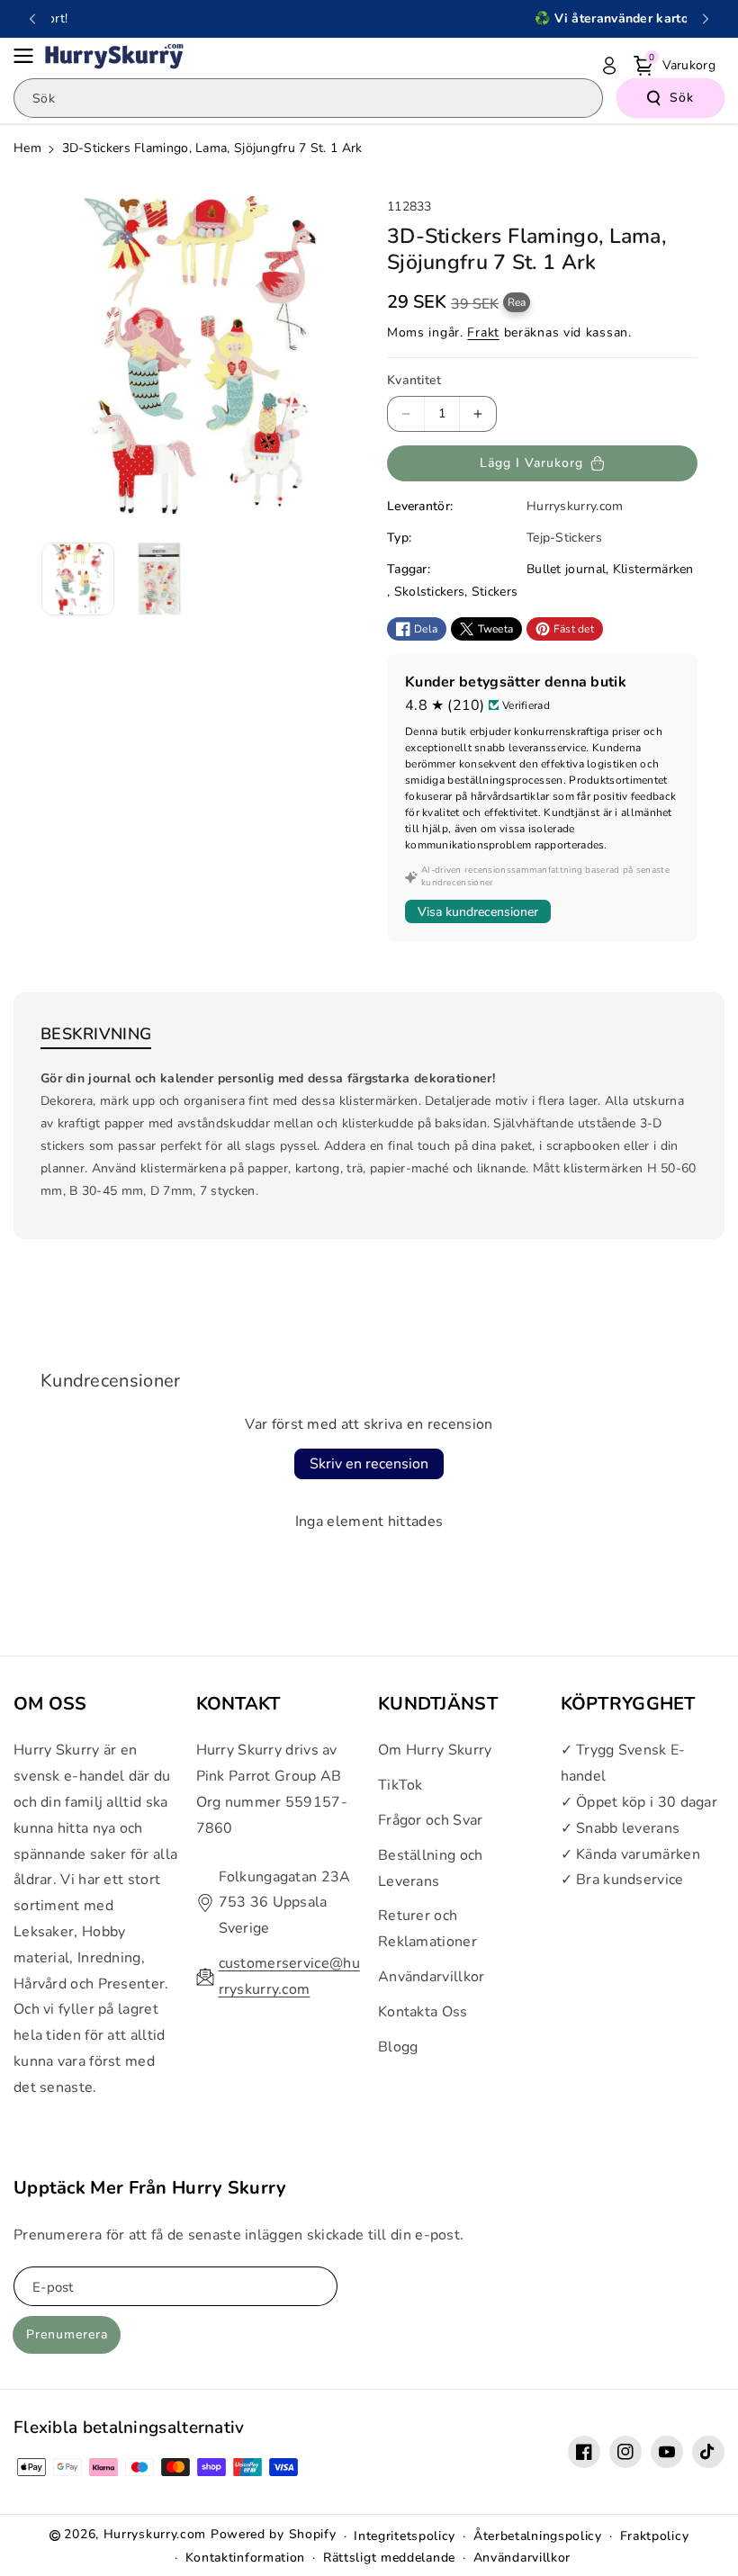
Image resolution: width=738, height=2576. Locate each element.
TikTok (400, 1785)
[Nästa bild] (706, 19)
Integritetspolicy (405, 2536)
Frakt (483, 332)
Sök (682, 98)
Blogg (398, 2047)
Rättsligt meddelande (389, 2558)
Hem (27, 148)
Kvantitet (414, 380)
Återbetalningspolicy (538, 2536)
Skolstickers (430, 592)
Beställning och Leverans (431, 1868)
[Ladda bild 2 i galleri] (160, 579)
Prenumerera (67, 2334)
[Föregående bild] (32, 19)
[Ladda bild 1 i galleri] (78, 579)
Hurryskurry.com (155, 2534)
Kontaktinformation (246, 2558)
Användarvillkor (432, 1977)
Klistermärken (653, 569)
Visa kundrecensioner (478, 912)
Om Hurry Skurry (435, 1750)
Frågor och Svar (431, 1820)
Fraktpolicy (655, 2536)
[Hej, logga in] (609, 66)
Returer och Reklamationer (427, 1929)
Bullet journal (566, 569)
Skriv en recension (369, 1464)
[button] (29, 56)
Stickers (495, 592)
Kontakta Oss (423, 2012)
